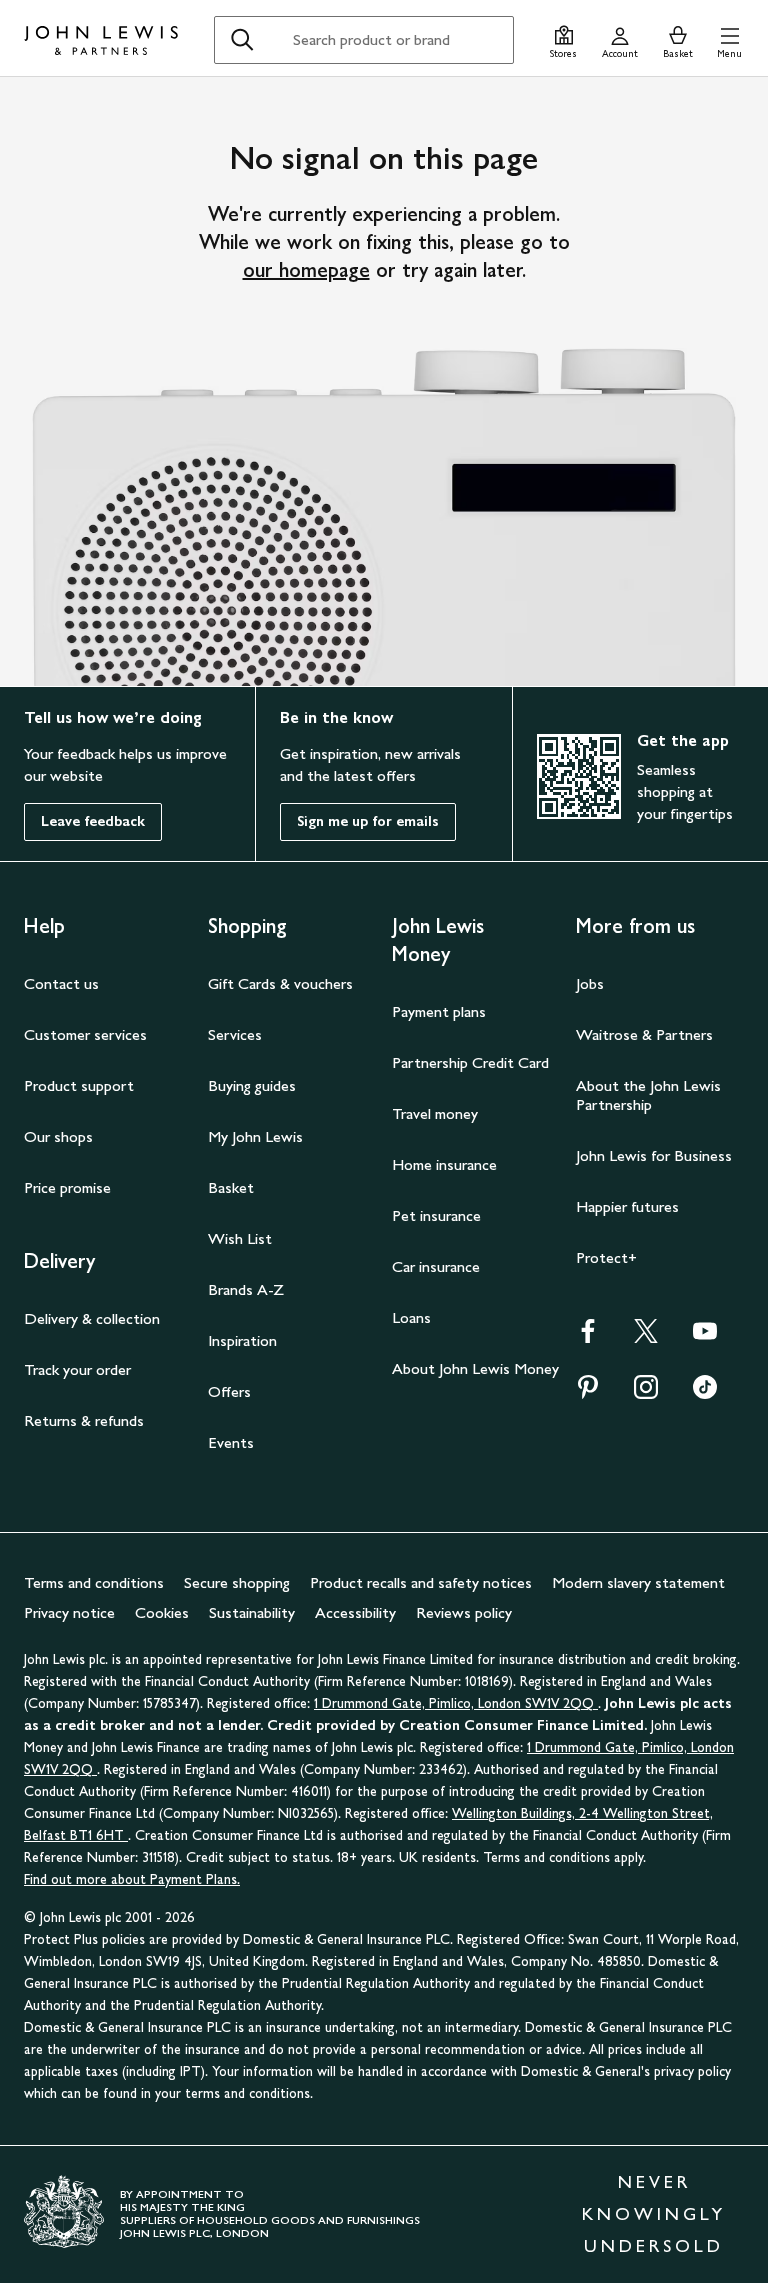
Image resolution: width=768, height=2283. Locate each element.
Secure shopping (237, 1582)
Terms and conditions (94, 1582)
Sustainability (252, 1612)
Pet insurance (436, 1215)
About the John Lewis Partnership (648, 1095)
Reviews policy (464, 1612)
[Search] (242, 40)
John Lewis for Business (654, 1155)
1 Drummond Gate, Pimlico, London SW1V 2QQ (456, 1703)
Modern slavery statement (638, 1582)
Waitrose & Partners (644, 1034)
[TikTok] (705, 1393)
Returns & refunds (84, 1420)
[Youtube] (705, 1337)
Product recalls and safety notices (421, 1582)
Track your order (77, 1369)
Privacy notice (69, 1612)
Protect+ (606, 1257)
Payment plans (439, 1011)
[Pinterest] (588, 1393)
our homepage (306, 270)
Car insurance (436, 1266)
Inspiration (242, 1340)
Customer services (85, 1034)
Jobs (590, 983)
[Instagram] (646, 1393)
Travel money (435, 1113)
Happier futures (627, 1206)
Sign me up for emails (368, 821)
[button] (729, 39)
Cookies (162, 1612)
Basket (231, 1187)
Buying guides (252, 1085)
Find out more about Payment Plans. (132, 1879)
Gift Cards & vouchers (280, 983)
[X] (646, 1337)
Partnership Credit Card (470, 1062)
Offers (229, 1391)
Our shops (58, 1136)
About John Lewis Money (475, 1368)
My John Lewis (255, 1136)
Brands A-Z (246, 1289)
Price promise (67, 1187)
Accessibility (355, 1612)
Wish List (240, 1238)
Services (235, 1034)
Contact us (61, 983)
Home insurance (444, 1164)
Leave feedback (93, 821)
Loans (411, 1317)
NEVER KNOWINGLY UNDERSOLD (654, 2214)
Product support (79, 1085)
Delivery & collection (92, 1318)
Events (231, 1442)
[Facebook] (588, 1337)
